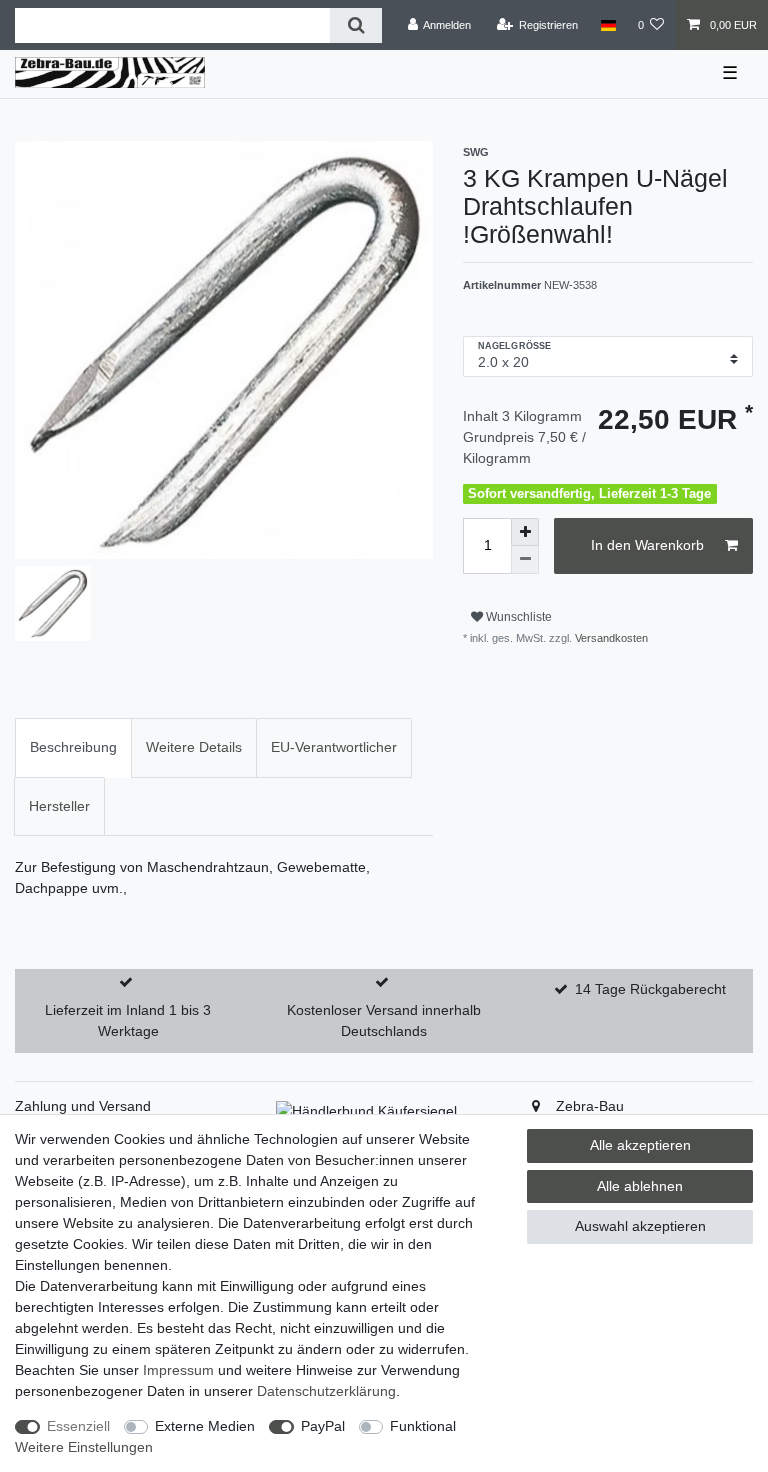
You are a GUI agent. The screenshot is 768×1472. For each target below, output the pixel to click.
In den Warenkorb (647, 545)
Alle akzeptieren (640, 1145)
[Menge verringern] (525, 560)
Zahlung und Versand (83, 1106)
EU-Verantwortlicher (334, 747)
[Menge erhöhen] (525, 532)
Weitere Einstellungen (84, 1447)
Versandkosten (610, 638)
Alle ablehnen (640, 1186)
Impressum (178, 1370)
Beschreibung (73, 747)
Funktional (423, 1426)
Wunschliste (517, 617)
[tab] (73, 747)
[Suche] (355, 25)
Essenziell (78, 1426)
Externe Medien (205, 1426)
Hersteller (59, 806)
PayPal (323, 1426)
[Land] (607, 25)
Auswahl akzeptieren (640, 1226)
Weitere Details (194, 747)
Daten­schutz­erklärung (326, 1391)
